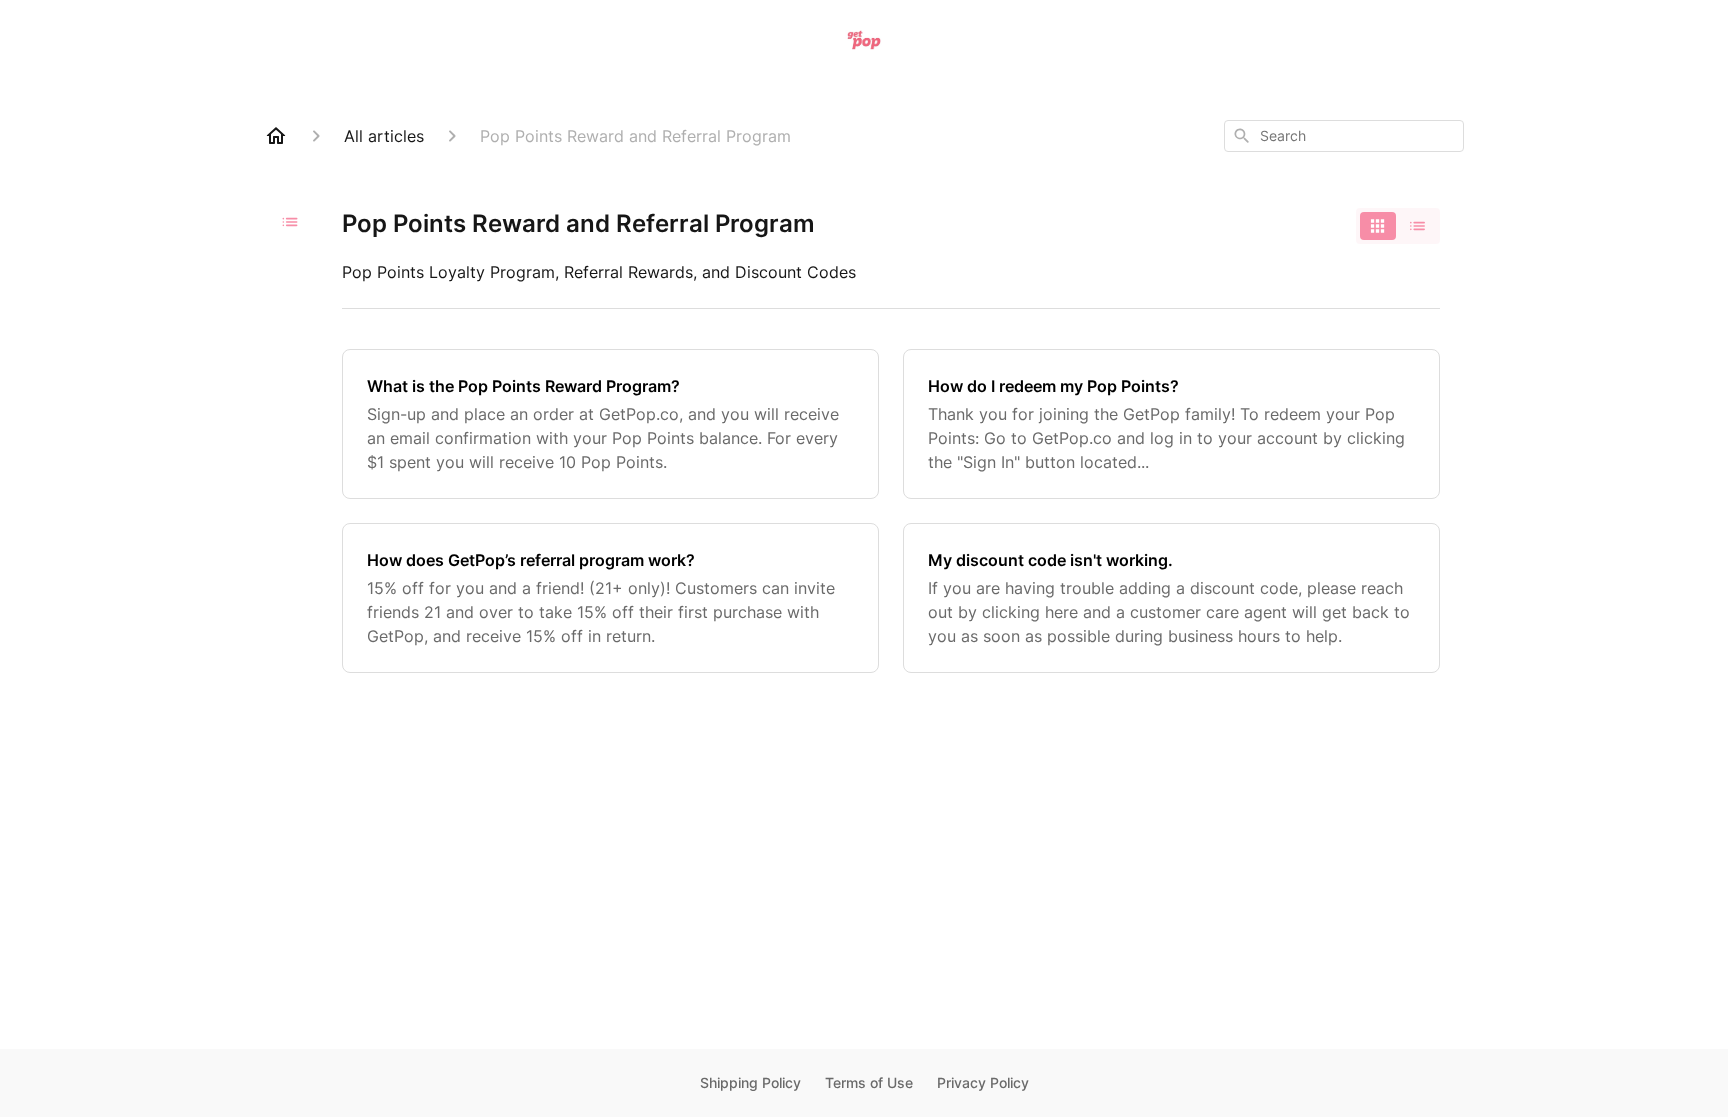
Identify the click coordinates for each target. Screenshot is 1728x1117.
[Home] (276, 136)
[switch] (1398, 226)
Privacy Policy (983, 1082)
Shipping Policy (750, 1082)
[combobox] (1344, 136)
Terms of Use (869, 1082)
